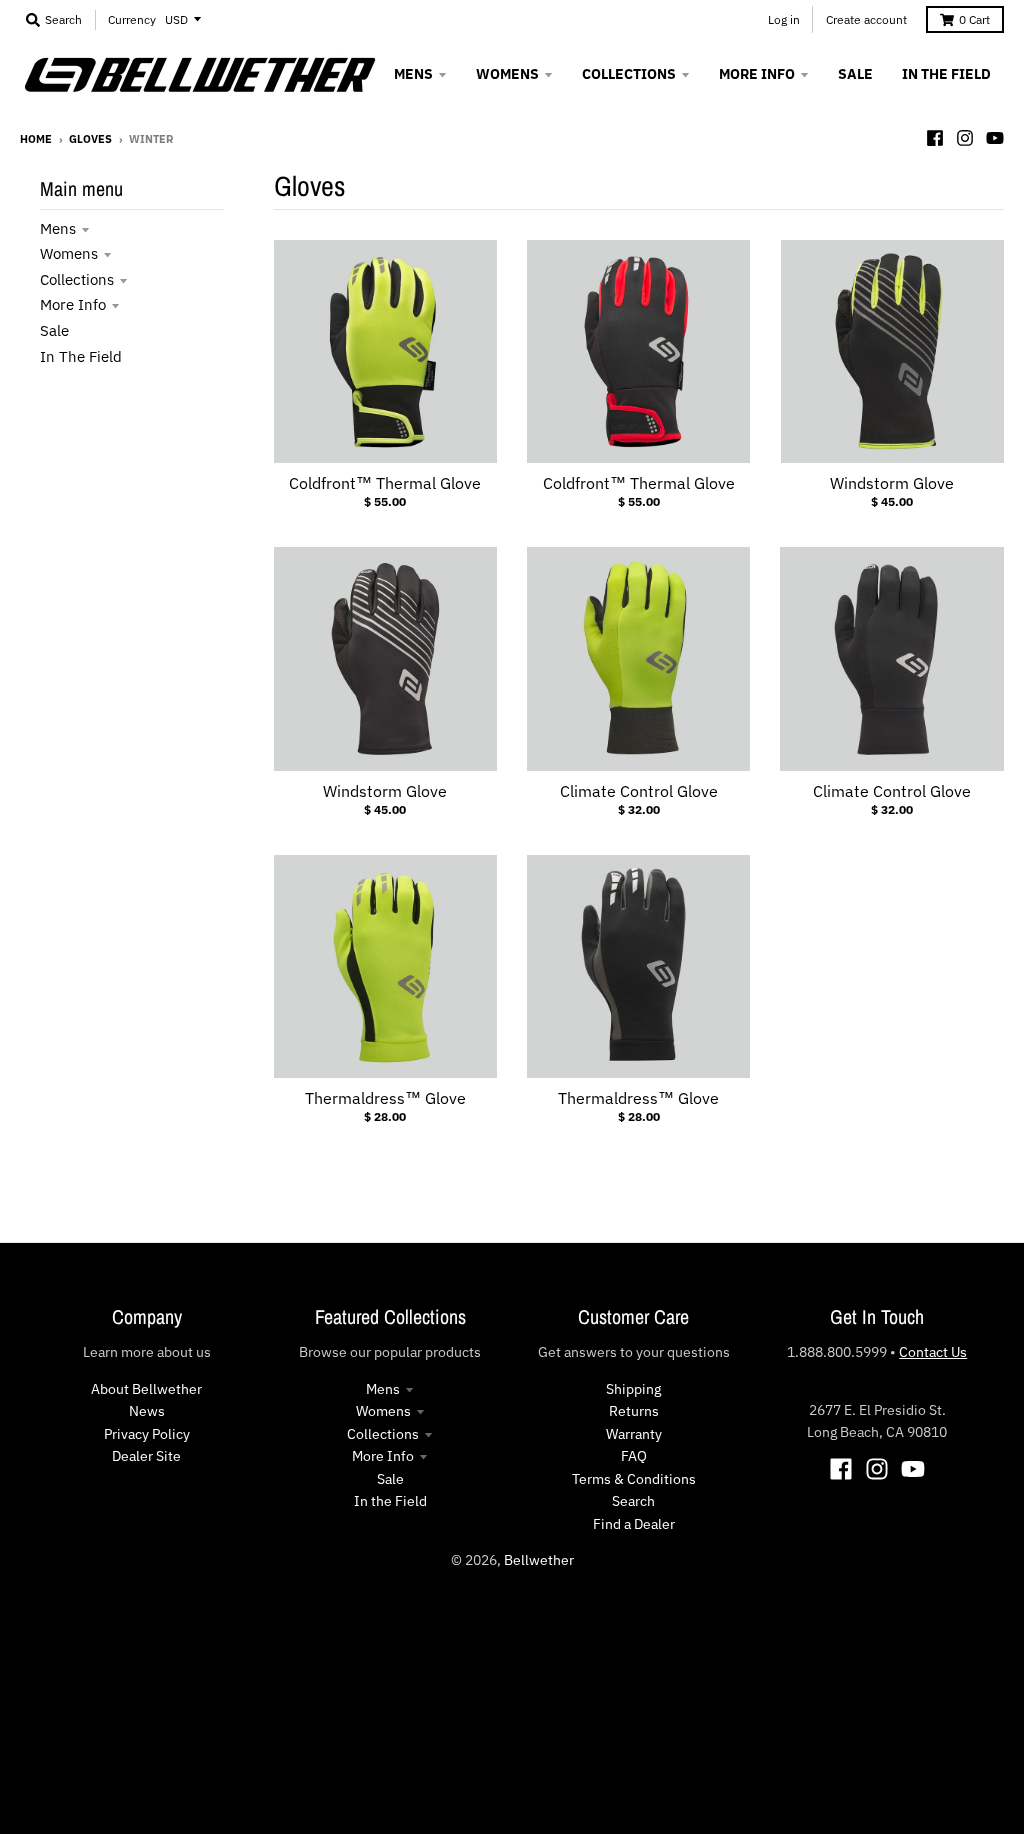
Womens (69, 253)
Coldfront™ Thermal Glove (385, 483)
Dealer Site (146, 1456)
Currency (132, 19)
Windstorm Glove (892, 483)
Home (36, 139)
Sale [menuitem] (855, 74)
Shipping (633, 1389)
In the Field (81, 356)
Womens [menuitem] (507, 74)
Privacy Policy (147, 1434)
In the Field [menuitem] (946, 74)
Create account (866, 19)
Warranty (634, 1434)
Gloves (90, 139)
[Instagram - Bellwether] (965, 138)
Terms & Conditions (634, 1479)
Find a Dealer (634, 1524)
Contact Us (933, 1352)
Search (633, 1501)
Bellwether (539, 1560)
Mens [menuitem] (413, 74)
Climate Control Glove (639, 791)
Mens (58, 228)
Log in (784, 19)
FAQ (634, 1456)
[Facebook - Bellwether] (935, 138)
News (147, 1411)
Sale (54, 330)
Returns (634, 1411)
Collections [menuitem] (629, 74)
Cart (974, 19)
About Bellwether (146, 1389)
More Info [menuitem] (757, 74)
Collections (77, 279)
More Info (73, 304)
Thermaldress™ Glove (385, 1098)
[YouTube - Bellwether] (995, 138)
